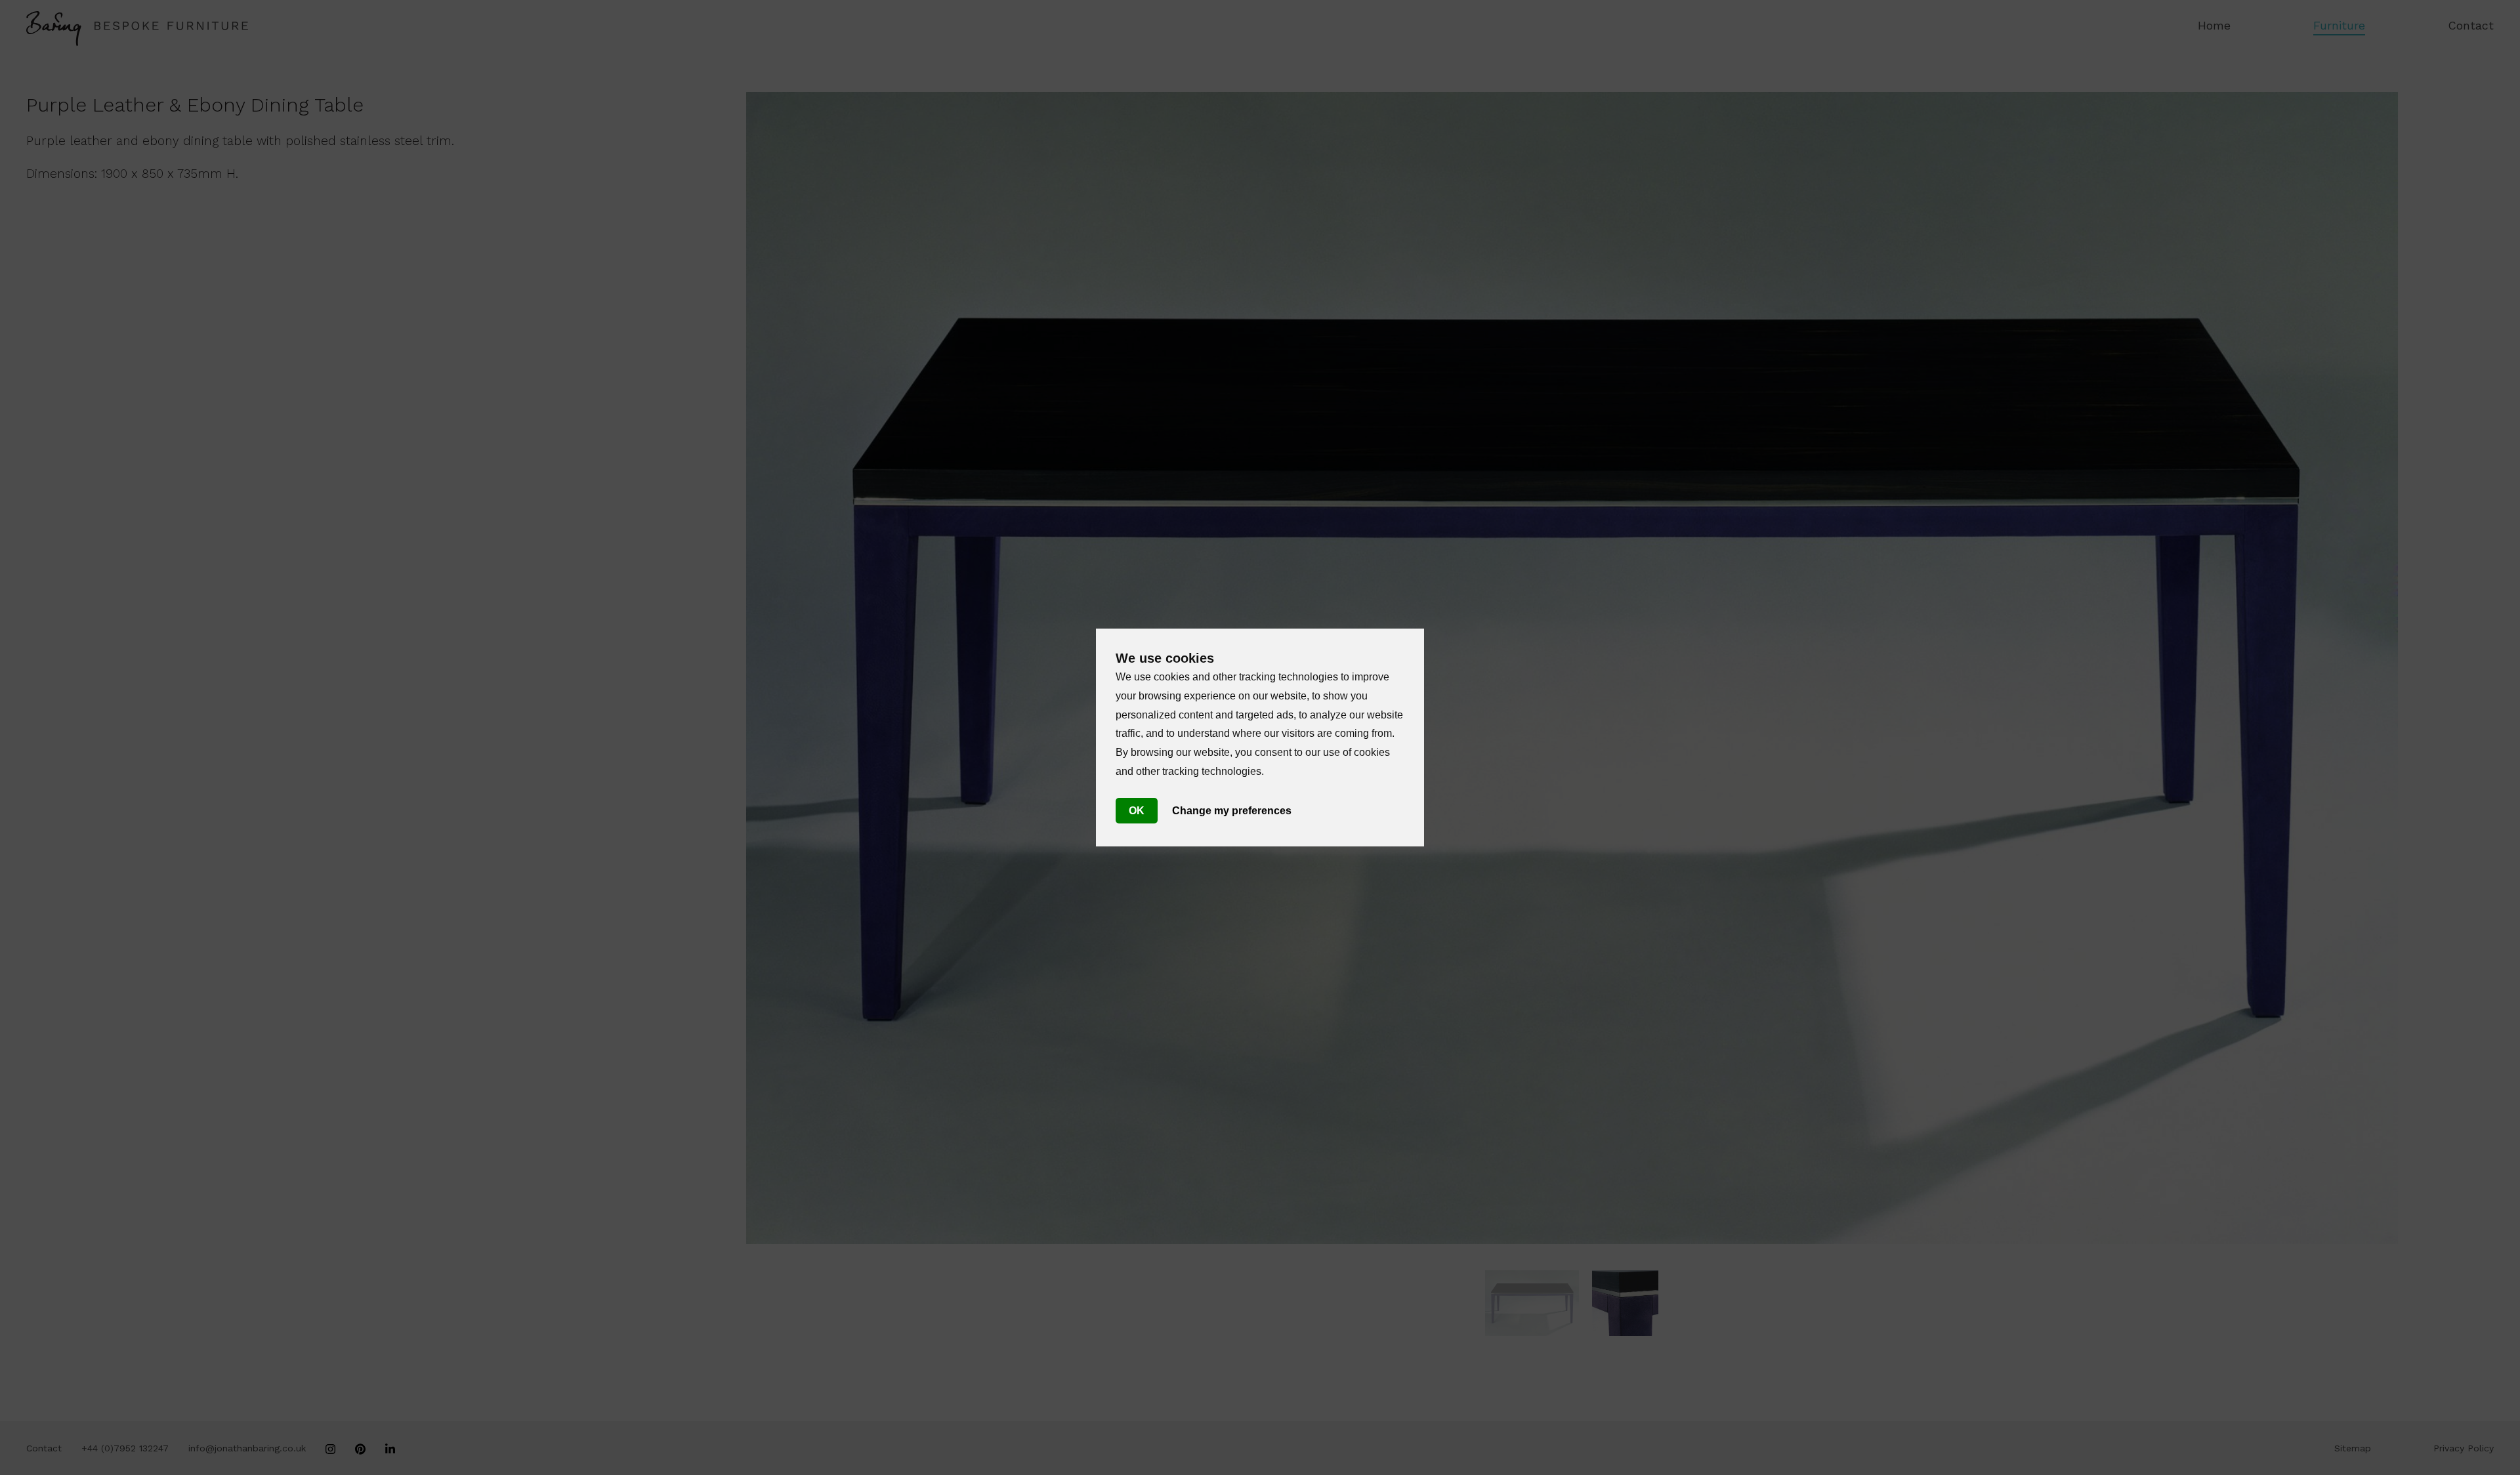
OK (1137, 811)
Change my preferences (1232, 811)
